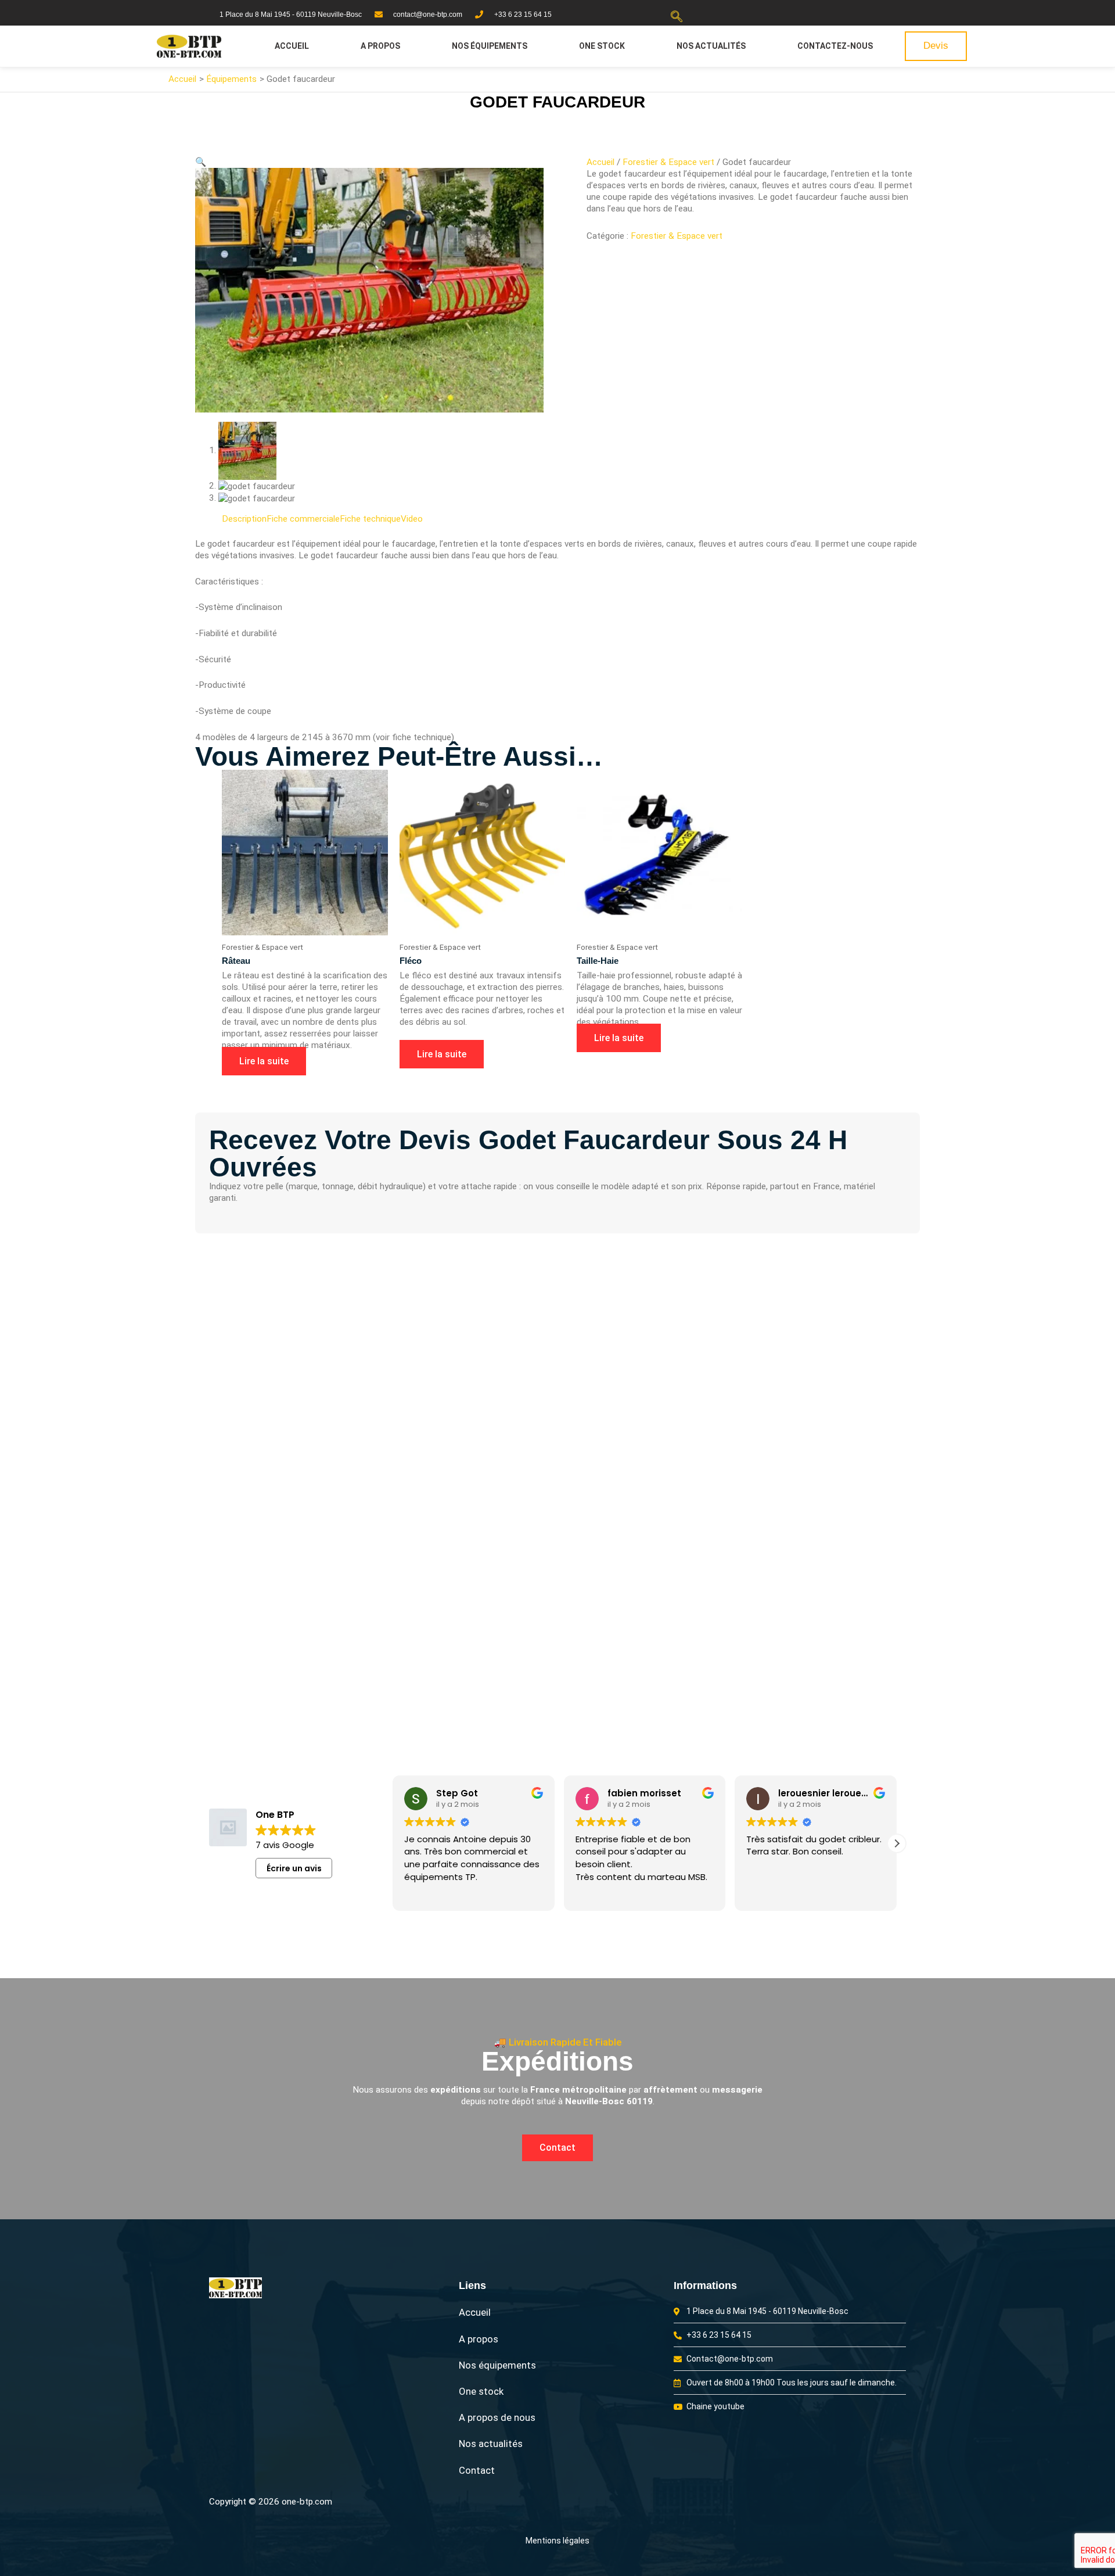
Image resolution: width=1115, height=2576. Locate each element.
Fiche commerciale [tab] (303, 519)
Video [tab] (412, 519)
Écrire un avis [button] (294, 1868)
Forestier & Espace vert (668, 162)
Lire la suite (264, 1061)
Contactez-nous (835, 46)
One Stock (602, 46)
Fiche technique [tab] (370, 519)
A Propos (380, 46)
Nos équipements (490, 46)
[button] (677, 17)
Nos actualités (711, 46)
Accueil (292, 46)
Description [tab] (244, 519)
